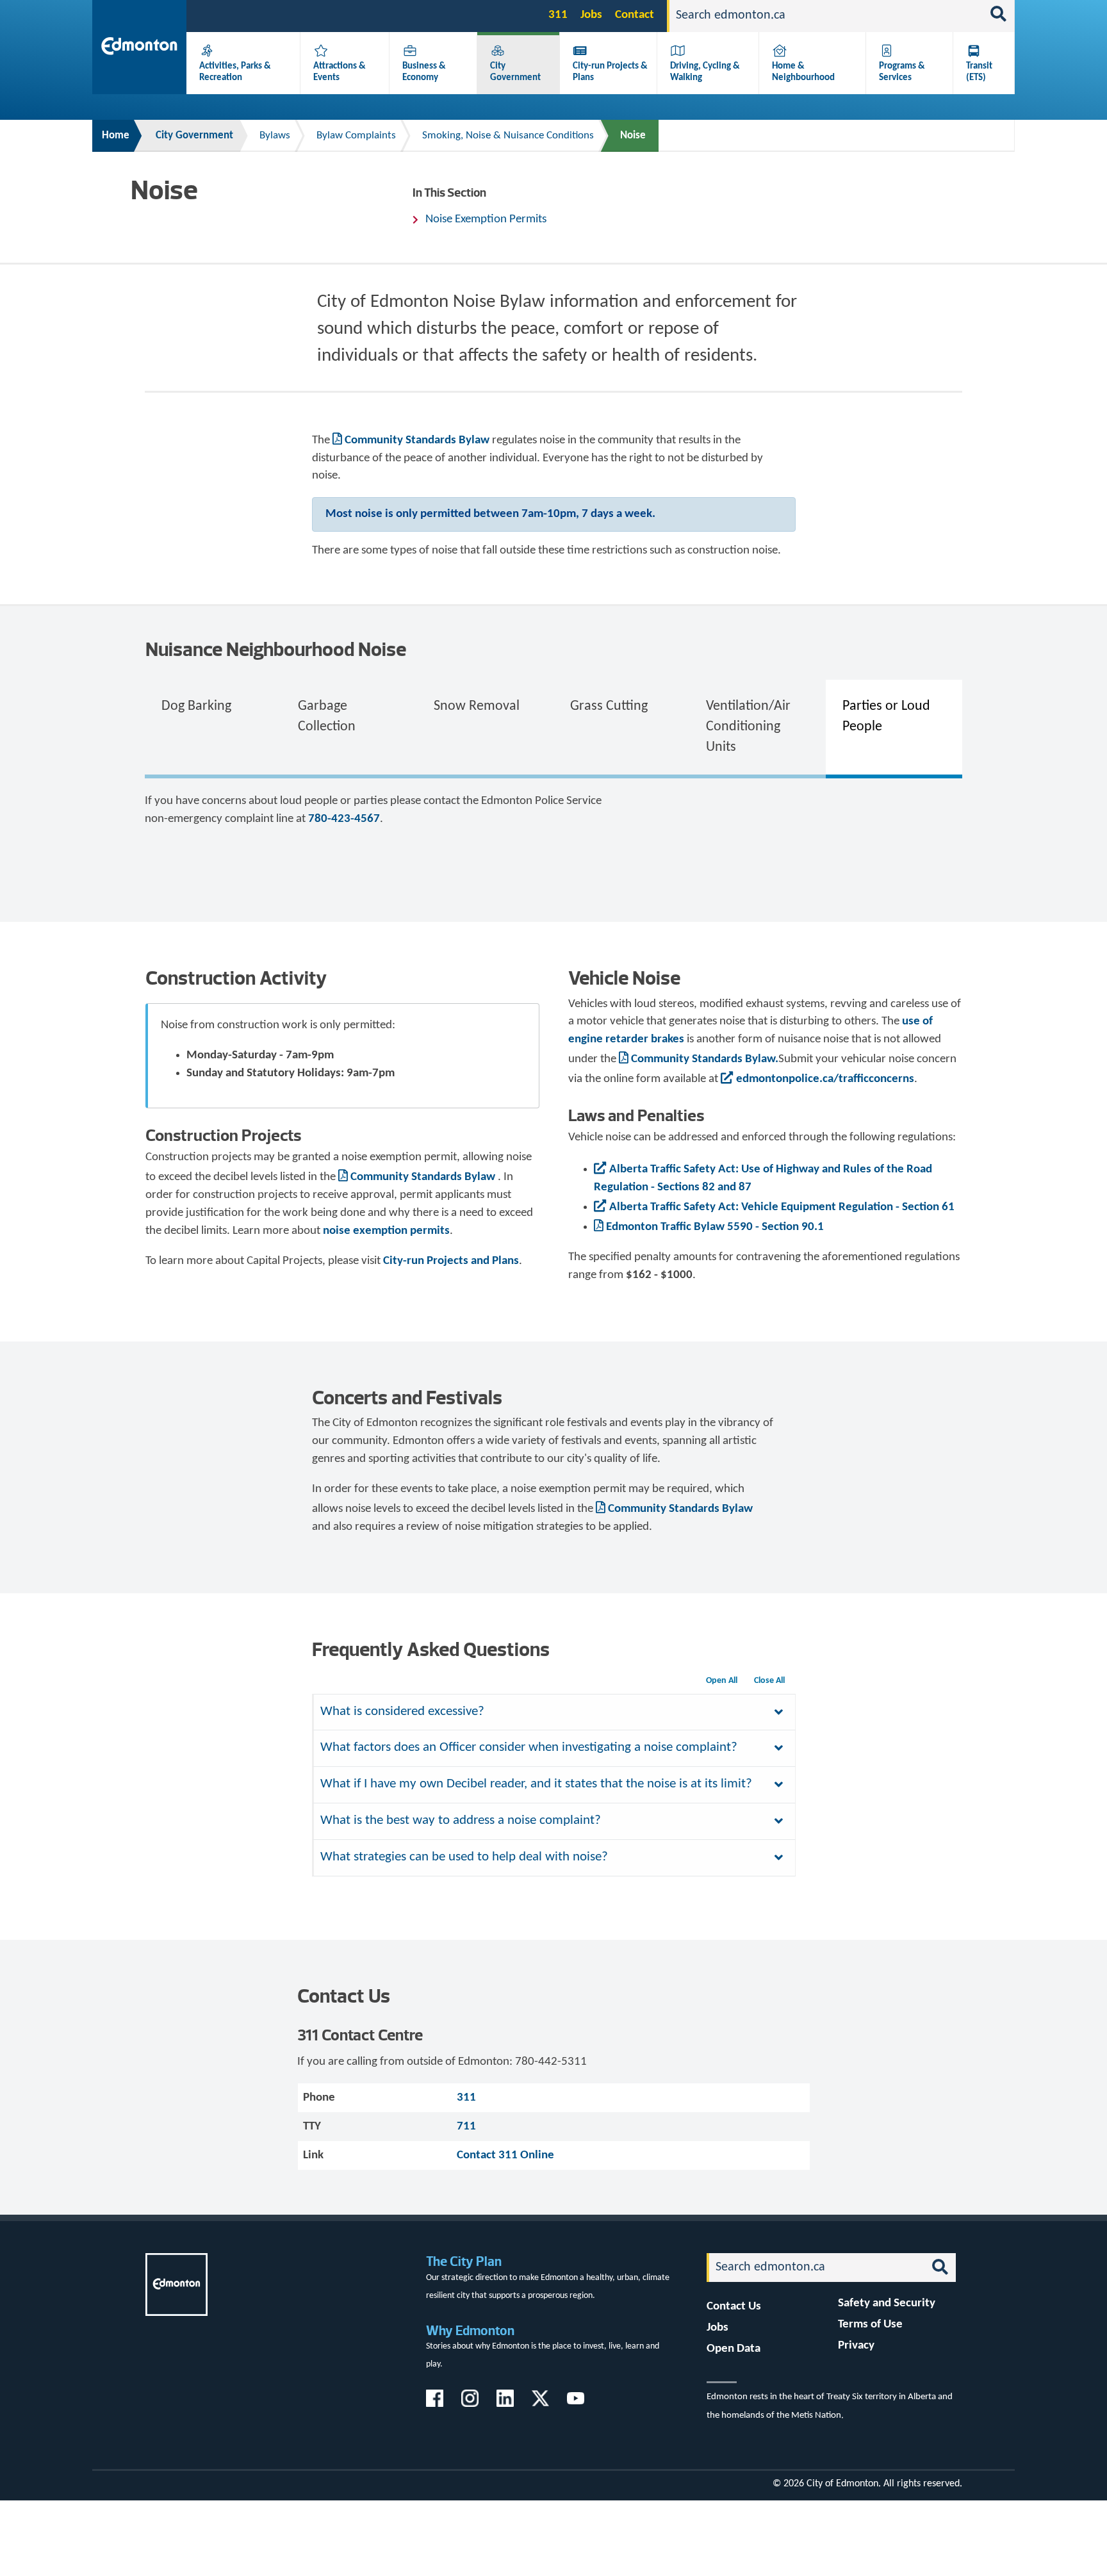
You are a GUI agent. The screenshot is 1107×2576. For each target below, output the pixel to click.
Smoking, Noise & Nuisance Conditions (508, 135)
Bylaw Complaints (356, 135)
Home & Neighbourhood (803, 72)
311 (558, 15)
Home (116, 135)
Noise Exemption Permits (486, 219)
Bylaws (275, 135)
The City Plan (464, 2261)
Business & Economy (424, 72)
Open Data (734, 2349)
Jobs (591, 15)
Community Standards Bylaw (417, 440)
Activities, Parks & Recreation (235, 72)
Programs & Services (902, 72)
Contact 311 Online (505, 2155)
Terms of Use (870, 2325)
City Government (515, 72)
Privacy (856, 2346)
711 (466, 2127)
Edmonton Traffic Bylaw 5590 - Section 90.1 (715, 1227)
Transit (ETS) (979, 72)
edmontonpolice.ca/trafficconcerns (825, 1079)
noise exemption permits (386, 1231)
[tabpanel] (553, 826)
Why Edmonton (470, 2330)
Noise (633, 135)
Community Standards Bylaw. (705, 1059)
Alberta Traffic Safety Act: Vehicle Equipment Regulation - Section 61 (782, 1207)
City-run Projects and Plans (451, 1261)
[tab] (213, 727)
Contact (635, 15)
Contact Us (734, 2307)
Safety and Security (887, 2303)
